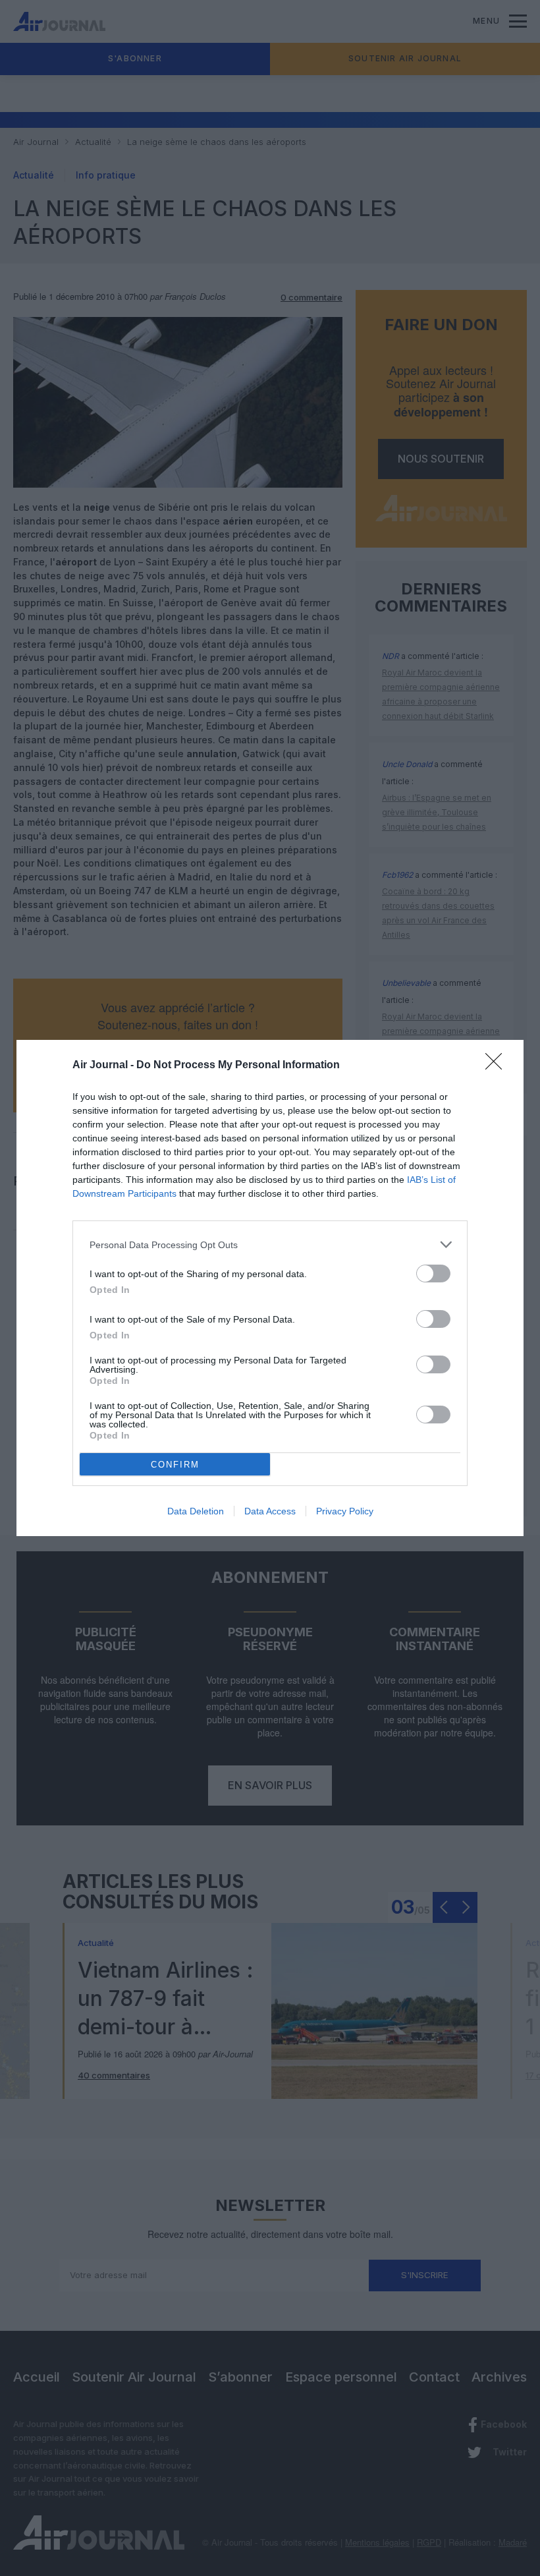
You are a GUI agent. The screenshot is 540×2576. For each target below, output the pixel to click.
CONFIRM (175, 1465)
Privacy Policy (345, 1511)
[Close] (498, 1066)
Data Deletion (196, 1511)
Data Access (270, 1511)
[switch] (433, 1274)
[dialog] (270, 1288)
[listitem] (270, 1245)
